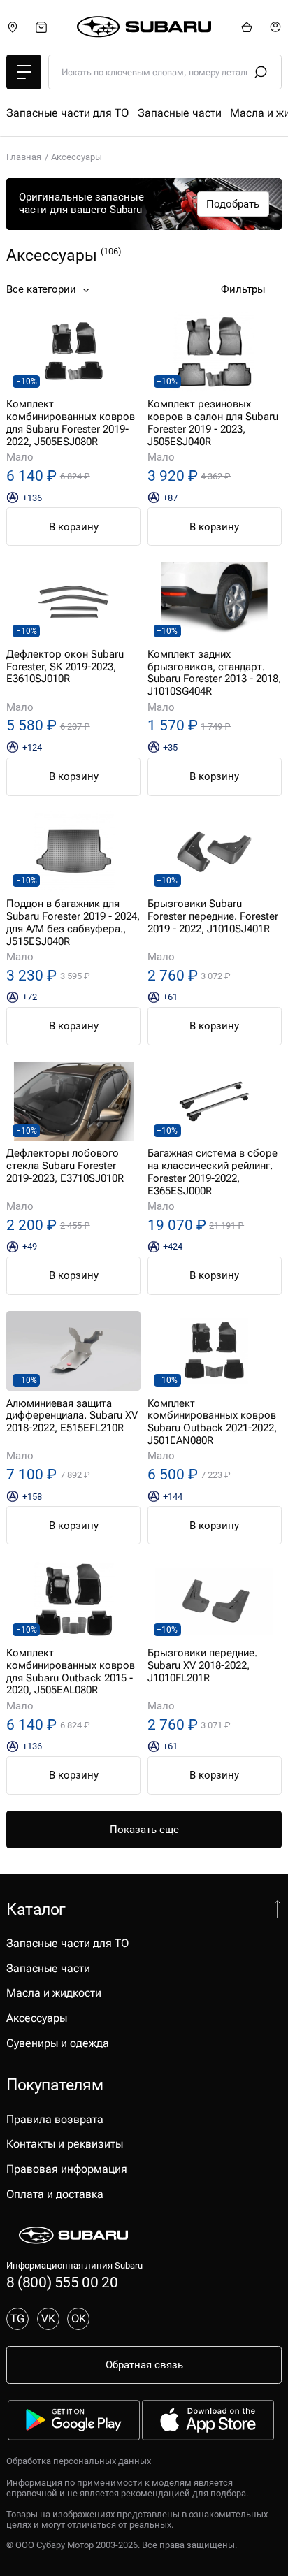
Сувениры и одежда (58, 2043)
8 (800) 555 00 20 (62, 2282)
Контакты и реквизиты (65, 2144)
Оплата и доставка (55, 2194)
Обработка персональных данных (79, 2461)
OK (79, 2318)
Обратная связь (144, 2365)
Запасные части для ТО (67, 113)
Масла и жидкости (54, 1993)
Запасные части (180, 113)
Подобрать (233, 204)
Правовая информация (67, 2169)
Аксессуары (37, 2018)
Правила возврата (55, 2119)
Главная (24, 157)
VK (48, 2318)
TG (17, 2318)
